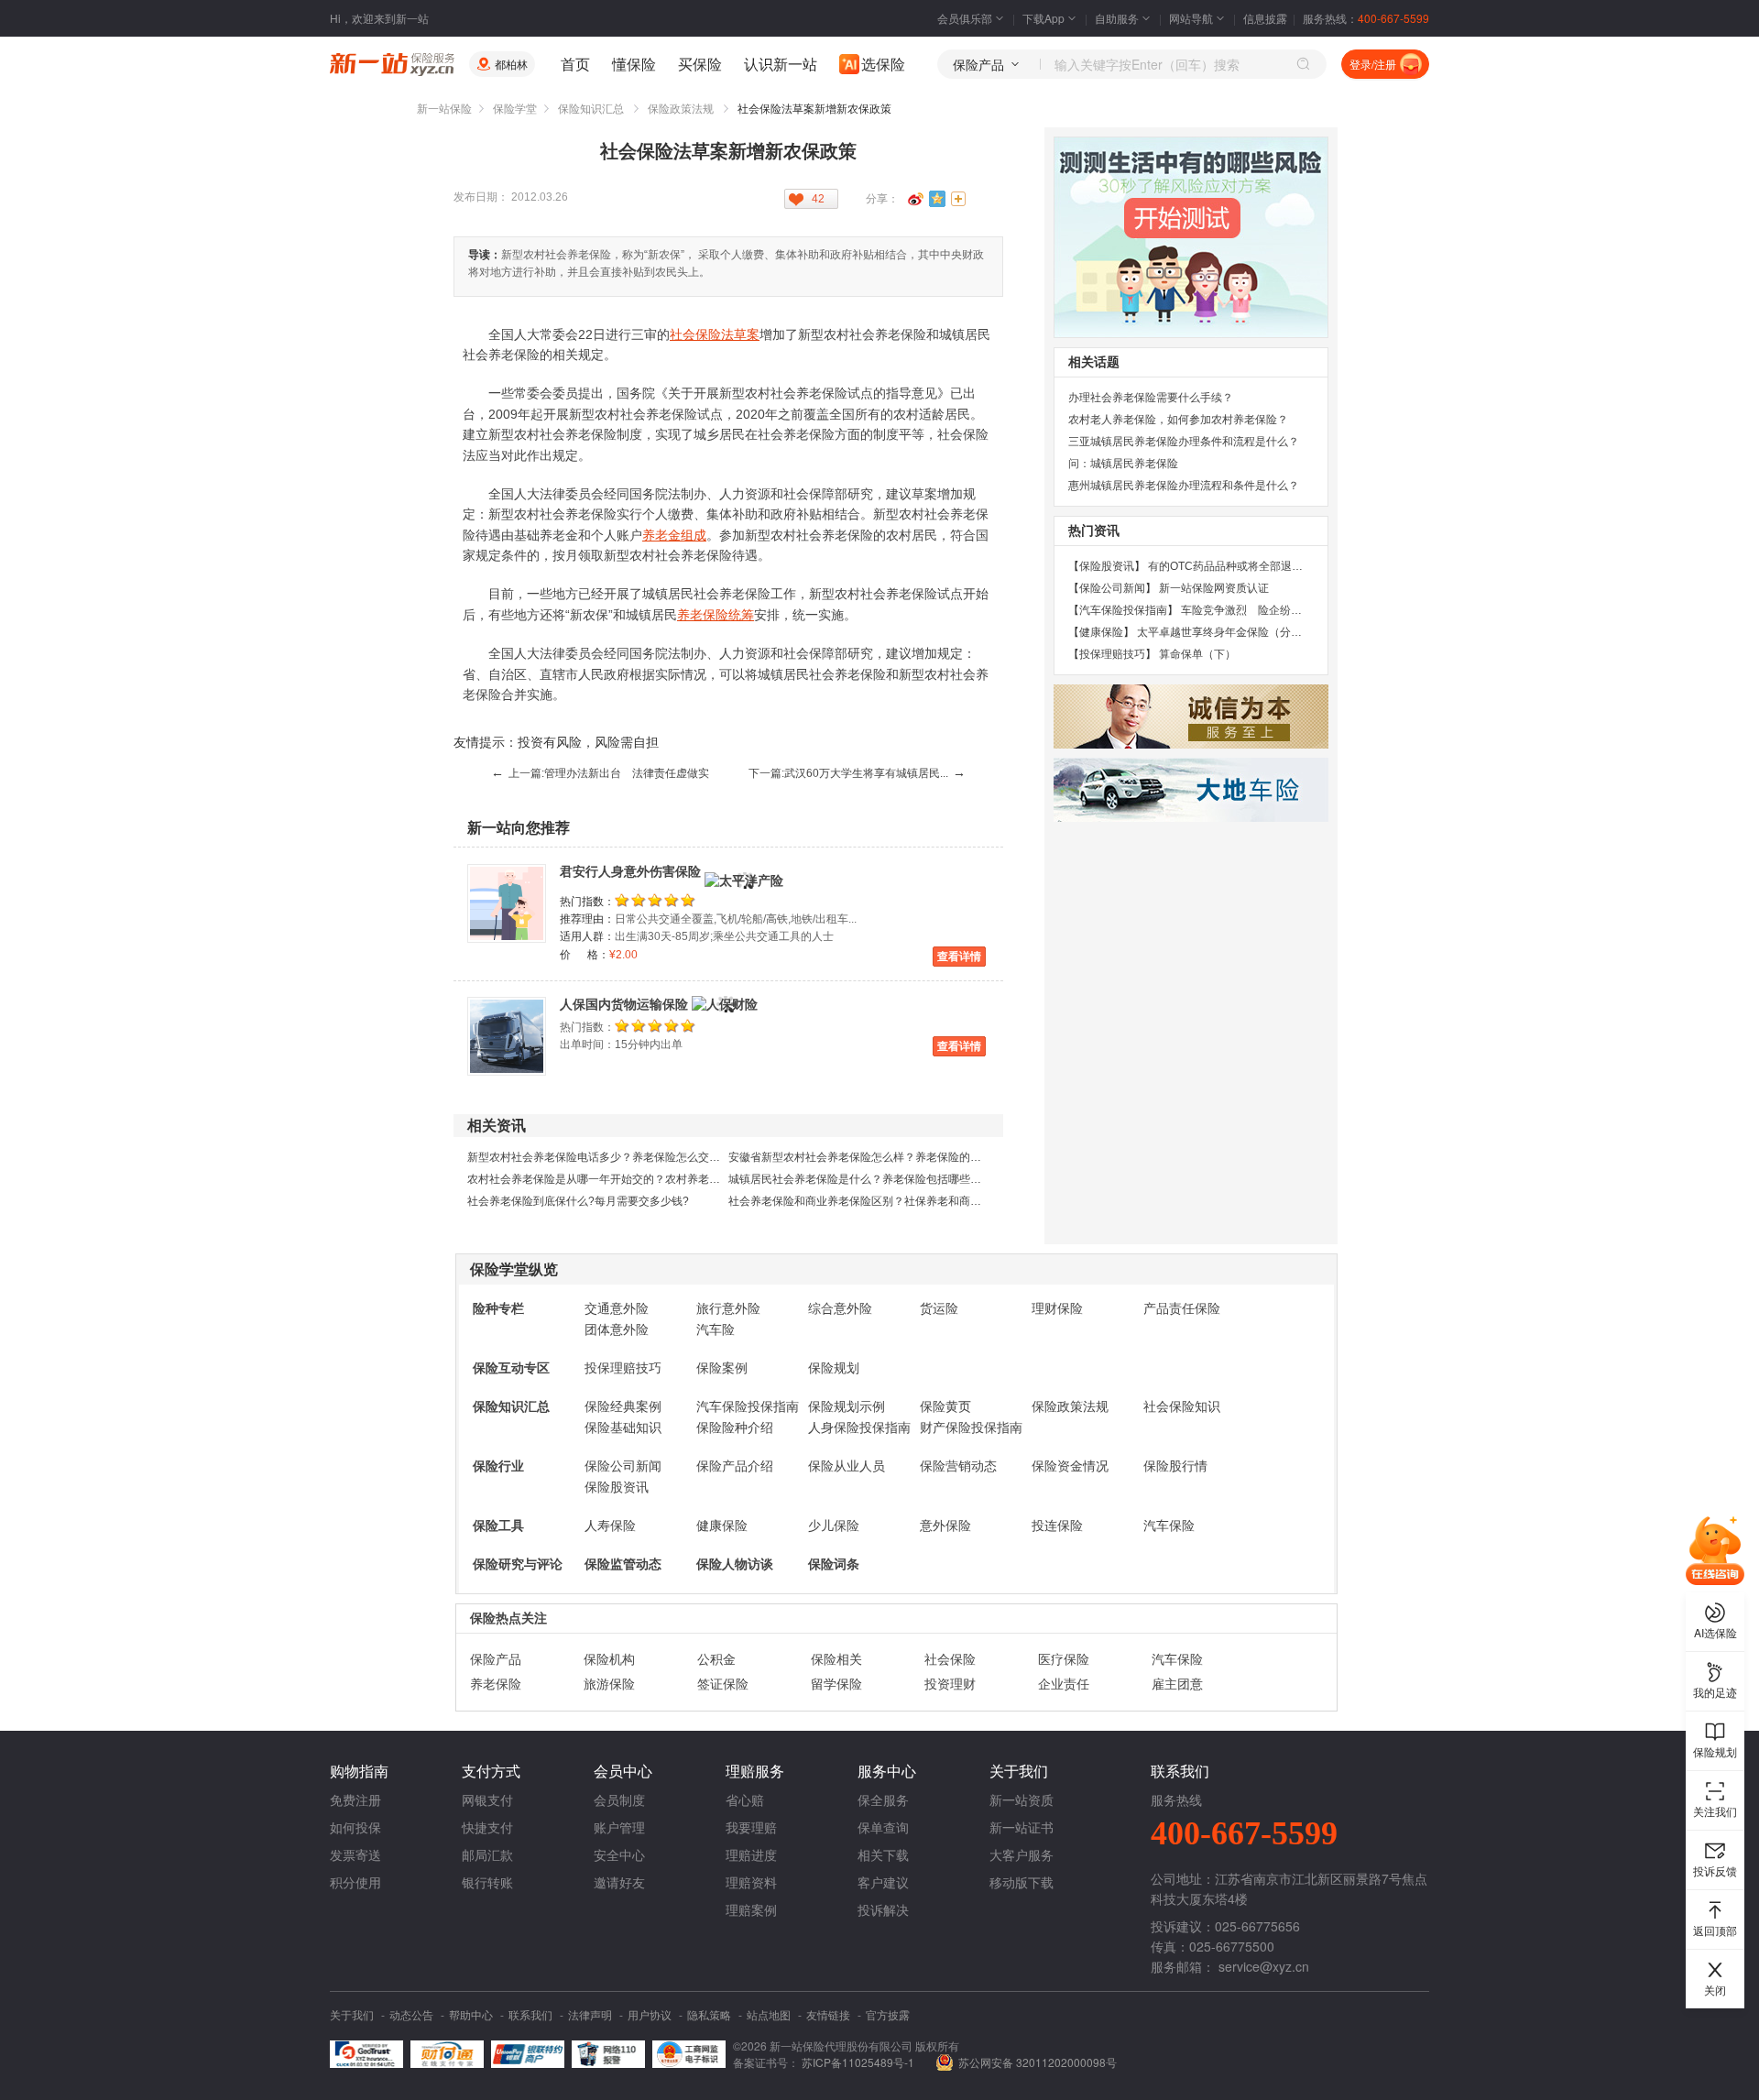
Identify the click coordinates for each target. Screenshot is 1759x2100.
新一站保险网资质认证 (1214, 588)
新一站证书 (1022, 1827)
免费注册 (355, 1799)
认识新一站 (781, 64)
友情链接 (828, 2014)
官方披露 (888, 2014)
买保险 (700, 64)
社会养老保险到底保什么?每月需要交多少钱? (578, 1201)
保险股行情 (1175, 1466)
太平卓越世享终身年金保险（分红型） (1230, 632)
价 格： (585, 955)
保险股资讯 (617, 1487)
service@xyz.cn (1264, 1966)
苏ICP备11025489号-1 (859, 2062)
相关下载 (883, 1854)
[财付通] (447, 2054)
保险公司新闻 (623, 1466)
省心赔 (745, 1799)
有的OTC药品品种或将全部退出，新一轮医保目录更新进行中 (1297, 566)
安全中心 (619, 1854)
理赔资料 (751, 1882)
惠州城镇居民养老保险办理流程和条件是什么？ (1184, 486)
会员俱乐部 (965, 18)
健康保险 (722, 1526)
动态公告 (411, 2014)
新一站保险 (444, 109)
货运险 (939, 1308)
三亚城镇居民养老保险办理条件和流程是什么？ (1184, 442)
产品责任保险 (1182, 1308)
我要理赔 (751, 1827)
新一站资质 (1022, 1799)
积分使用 (355, 1882)
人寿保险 (610, 1526)
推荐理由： (587, 919)
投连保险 (1057, 1526)
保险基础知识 (623, 1427)
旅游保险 (609, 1684)
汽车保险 (1169, 1526)
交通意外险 (617, 1308)
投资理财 (950, 1684)
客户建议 (883, 1882)
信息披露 (1265, 18)
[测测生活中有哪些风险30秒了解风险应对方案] (1191, 237)
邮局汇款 (487, 1854)
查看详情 (959, 957)
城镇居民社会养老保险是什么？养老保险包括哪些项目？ (866, 1179)
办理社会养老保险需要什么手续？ (1151, 398)
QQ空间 (937, 199)
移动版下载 (1022, 1882)
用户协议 (650, 2014)
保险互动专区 (511, 1368)
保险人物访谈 (735, 1564)
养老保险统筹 (716, 615)
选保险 (883, 64)
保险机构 (609, 1659)
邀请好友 (619, 1882)
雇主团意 (1177, 1684)
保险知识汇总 (591, 109)
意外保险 (945, 1526)
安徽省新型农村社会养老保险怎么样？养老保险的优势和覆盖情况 (888, 1157)
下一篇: (857, 773)
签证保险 (723, 1684)
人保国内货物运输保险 (624, 1004)
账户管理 (619, 1827)
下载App (1043, 18)
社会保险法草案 (715, 334)
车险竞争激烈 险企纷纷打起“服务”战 (1273, 610)
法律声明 (590, 2014)
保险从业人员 (847, 1466)
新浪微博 (915, 199)
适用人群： (587, 936)
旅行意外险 (728, 1308)
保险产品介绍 (735, 1466)
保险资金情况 (1070, 1466)
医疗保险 (1064, 1659)
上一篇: (600, 773)
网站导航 (1191, 18)
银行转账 (487, 1882)
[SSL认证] (366, 2054)
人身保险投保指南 (859, 1427)
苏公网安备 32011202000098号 (1038, 2062)
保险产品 (496, 1659)
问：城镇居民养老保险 (1123, 464)
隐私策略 (709, 2014)
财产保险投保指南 (971, 1427)
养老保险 (496, 1684)
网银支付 (487, 1799)
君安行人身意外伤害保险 (630, 871)
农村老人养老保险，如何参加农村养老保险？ (1178, 420)
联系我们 (530, 2014)
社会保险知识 (1182, 1406)
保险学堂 (515, 109)
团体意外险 (617, 1329)
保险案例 (722, 1368)
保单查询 (883, 1827)
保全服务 (883, 1799)
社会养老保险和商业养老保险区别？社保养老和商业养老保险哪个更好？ (904, 1201)
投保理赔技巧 (623, 1368)
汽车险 (716, 1329)
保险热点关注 (508, 1618)
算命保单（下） (1197, 654)
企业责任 (1064, 1684)
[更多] (959, 199)
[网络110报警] (608, 2054)
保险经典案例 (623, 1406)
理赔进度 (751, 1854)
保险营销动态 (958, 1466)
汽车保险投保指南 (748, 1406)
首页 (575, 64)
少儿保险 (834, 1526)
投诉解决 (883, 1909)
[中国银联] (528, 2054)
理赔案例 (751, 1909)
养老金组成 (674, 535)
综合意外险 (840, 1308)
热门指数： (587, 902)
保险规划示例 (847, 1406)
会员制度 (619, 1799)
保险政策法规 (681, 109)
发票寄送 (355, 1854)
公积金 (716, 1659)
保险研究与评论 (518, 1564)
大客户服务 (1022, 1854)
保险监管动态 (623, 1564)
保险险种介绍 (735, 1427)
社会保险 (950, 1659)
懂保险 (634, 64)
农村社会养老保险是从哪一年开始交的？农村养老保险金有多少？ (627, 1179)
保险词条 (834, 1564)
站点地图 (769, 2014)
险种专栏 (498, 1308)
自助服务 (1117, 18)
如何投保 (355, 1827)
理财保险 (1057, 1308)
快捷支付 (487, 1827)
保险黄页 (945, 1406)
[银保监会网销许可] (689, 2054)
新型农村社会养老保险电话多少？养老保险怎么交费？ (599, 1157)
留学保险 (836, 1684)
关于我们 (352, 2014)
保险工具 (498, 1526)
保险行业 (498, 1466)
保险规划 (834, 1368)
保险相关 (836, 1659)
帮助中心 (471, 2014)
